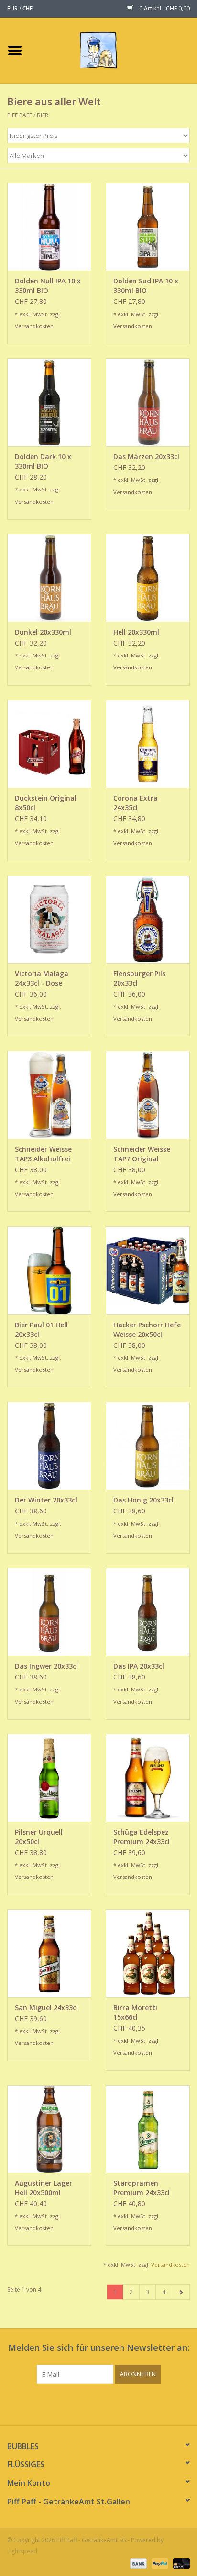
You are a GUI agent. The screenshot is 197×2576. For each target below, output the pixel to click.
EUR (13, 8)
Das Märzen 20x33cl (146, 456)
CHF (27, 8)
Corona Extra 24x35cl (136, 803)
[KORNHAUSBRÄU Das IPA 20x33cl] (148, 1612)
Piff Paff (20, 115)
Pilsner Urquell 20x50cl (39, 1837)
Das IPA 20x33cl (139, 1666)
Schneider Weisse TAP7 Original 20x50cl (142, 1154)
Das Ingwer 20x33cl (46, 1666)
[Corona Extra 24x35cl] (148, 744)
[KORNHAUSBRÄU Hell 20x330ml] (148, 578)
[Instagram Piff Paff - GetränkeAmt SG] (107, 2403)
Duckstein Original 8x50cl (46, 803)
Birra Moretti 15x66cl (135, 2012)
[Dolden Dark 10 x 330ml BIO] (49, 402)
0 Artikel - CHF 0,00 (164, 8)
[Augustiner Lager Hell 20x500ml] (49, 2129)
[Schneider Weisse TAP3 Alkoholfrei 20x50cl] (49, 1095)
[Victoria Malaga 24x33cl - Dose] (49, 919)
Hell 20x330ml (136, 632)
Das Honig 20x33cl (143, 1500)
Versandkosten (34, 326)
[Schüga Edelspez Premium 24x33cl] (148, 1778)
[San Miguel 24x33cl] (49, 1953)
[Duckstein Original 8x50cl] (49, 744)
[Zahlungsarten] (137, 2563)
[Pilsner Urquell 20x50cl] (49, 1778)
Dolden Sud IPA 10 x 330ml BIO (146, 286)
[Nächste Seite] (181, 2292)
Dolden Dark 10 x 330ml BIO (43, 461)
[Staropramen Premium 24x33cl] (148, 2129)
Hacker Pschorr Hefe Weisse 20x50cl (147, 1330)
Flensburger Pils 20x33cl (139, 978)
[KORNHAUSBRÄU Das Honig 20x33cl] (148, 1446)
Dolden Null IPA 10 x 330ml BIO (48, 286)
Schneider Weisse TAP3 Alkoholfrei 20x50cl (43, 1154)
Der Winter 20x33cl (46, 1500)
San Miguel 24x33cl (46, 2008)
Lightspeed (22, 2551)
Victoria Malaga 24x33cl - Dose (42, 978)
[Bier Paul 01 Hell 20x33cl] (49, 1270)
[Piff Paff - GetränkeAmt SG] (113, 50)
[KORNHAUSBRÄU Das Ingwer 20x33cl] (49, 1612)
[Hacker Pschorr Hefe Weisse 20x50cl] (148, 1270)
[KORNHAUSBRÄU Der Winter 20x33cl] (49, 1446)
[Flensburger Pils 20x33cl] (148, 919)
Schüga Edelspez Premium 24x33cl (142, 1837)
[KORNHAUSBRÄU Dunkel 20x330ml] (49, 578)
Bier (43, 115)
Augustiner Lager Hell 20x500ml (44, 2188)
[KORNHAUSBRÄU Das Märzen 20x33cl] (148, 402)
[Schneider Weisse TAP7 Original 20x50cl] (148, 1095)
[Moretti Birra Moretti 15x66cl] (148, 1953)
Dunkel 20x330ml (43, 632)
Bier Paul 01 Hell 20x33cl (41, 1330)
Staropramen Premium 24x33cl (142, 2188)
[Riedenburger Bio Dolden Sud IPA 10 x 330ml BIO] (148, 227)
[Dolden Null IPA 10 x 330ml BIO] (49, 227)
